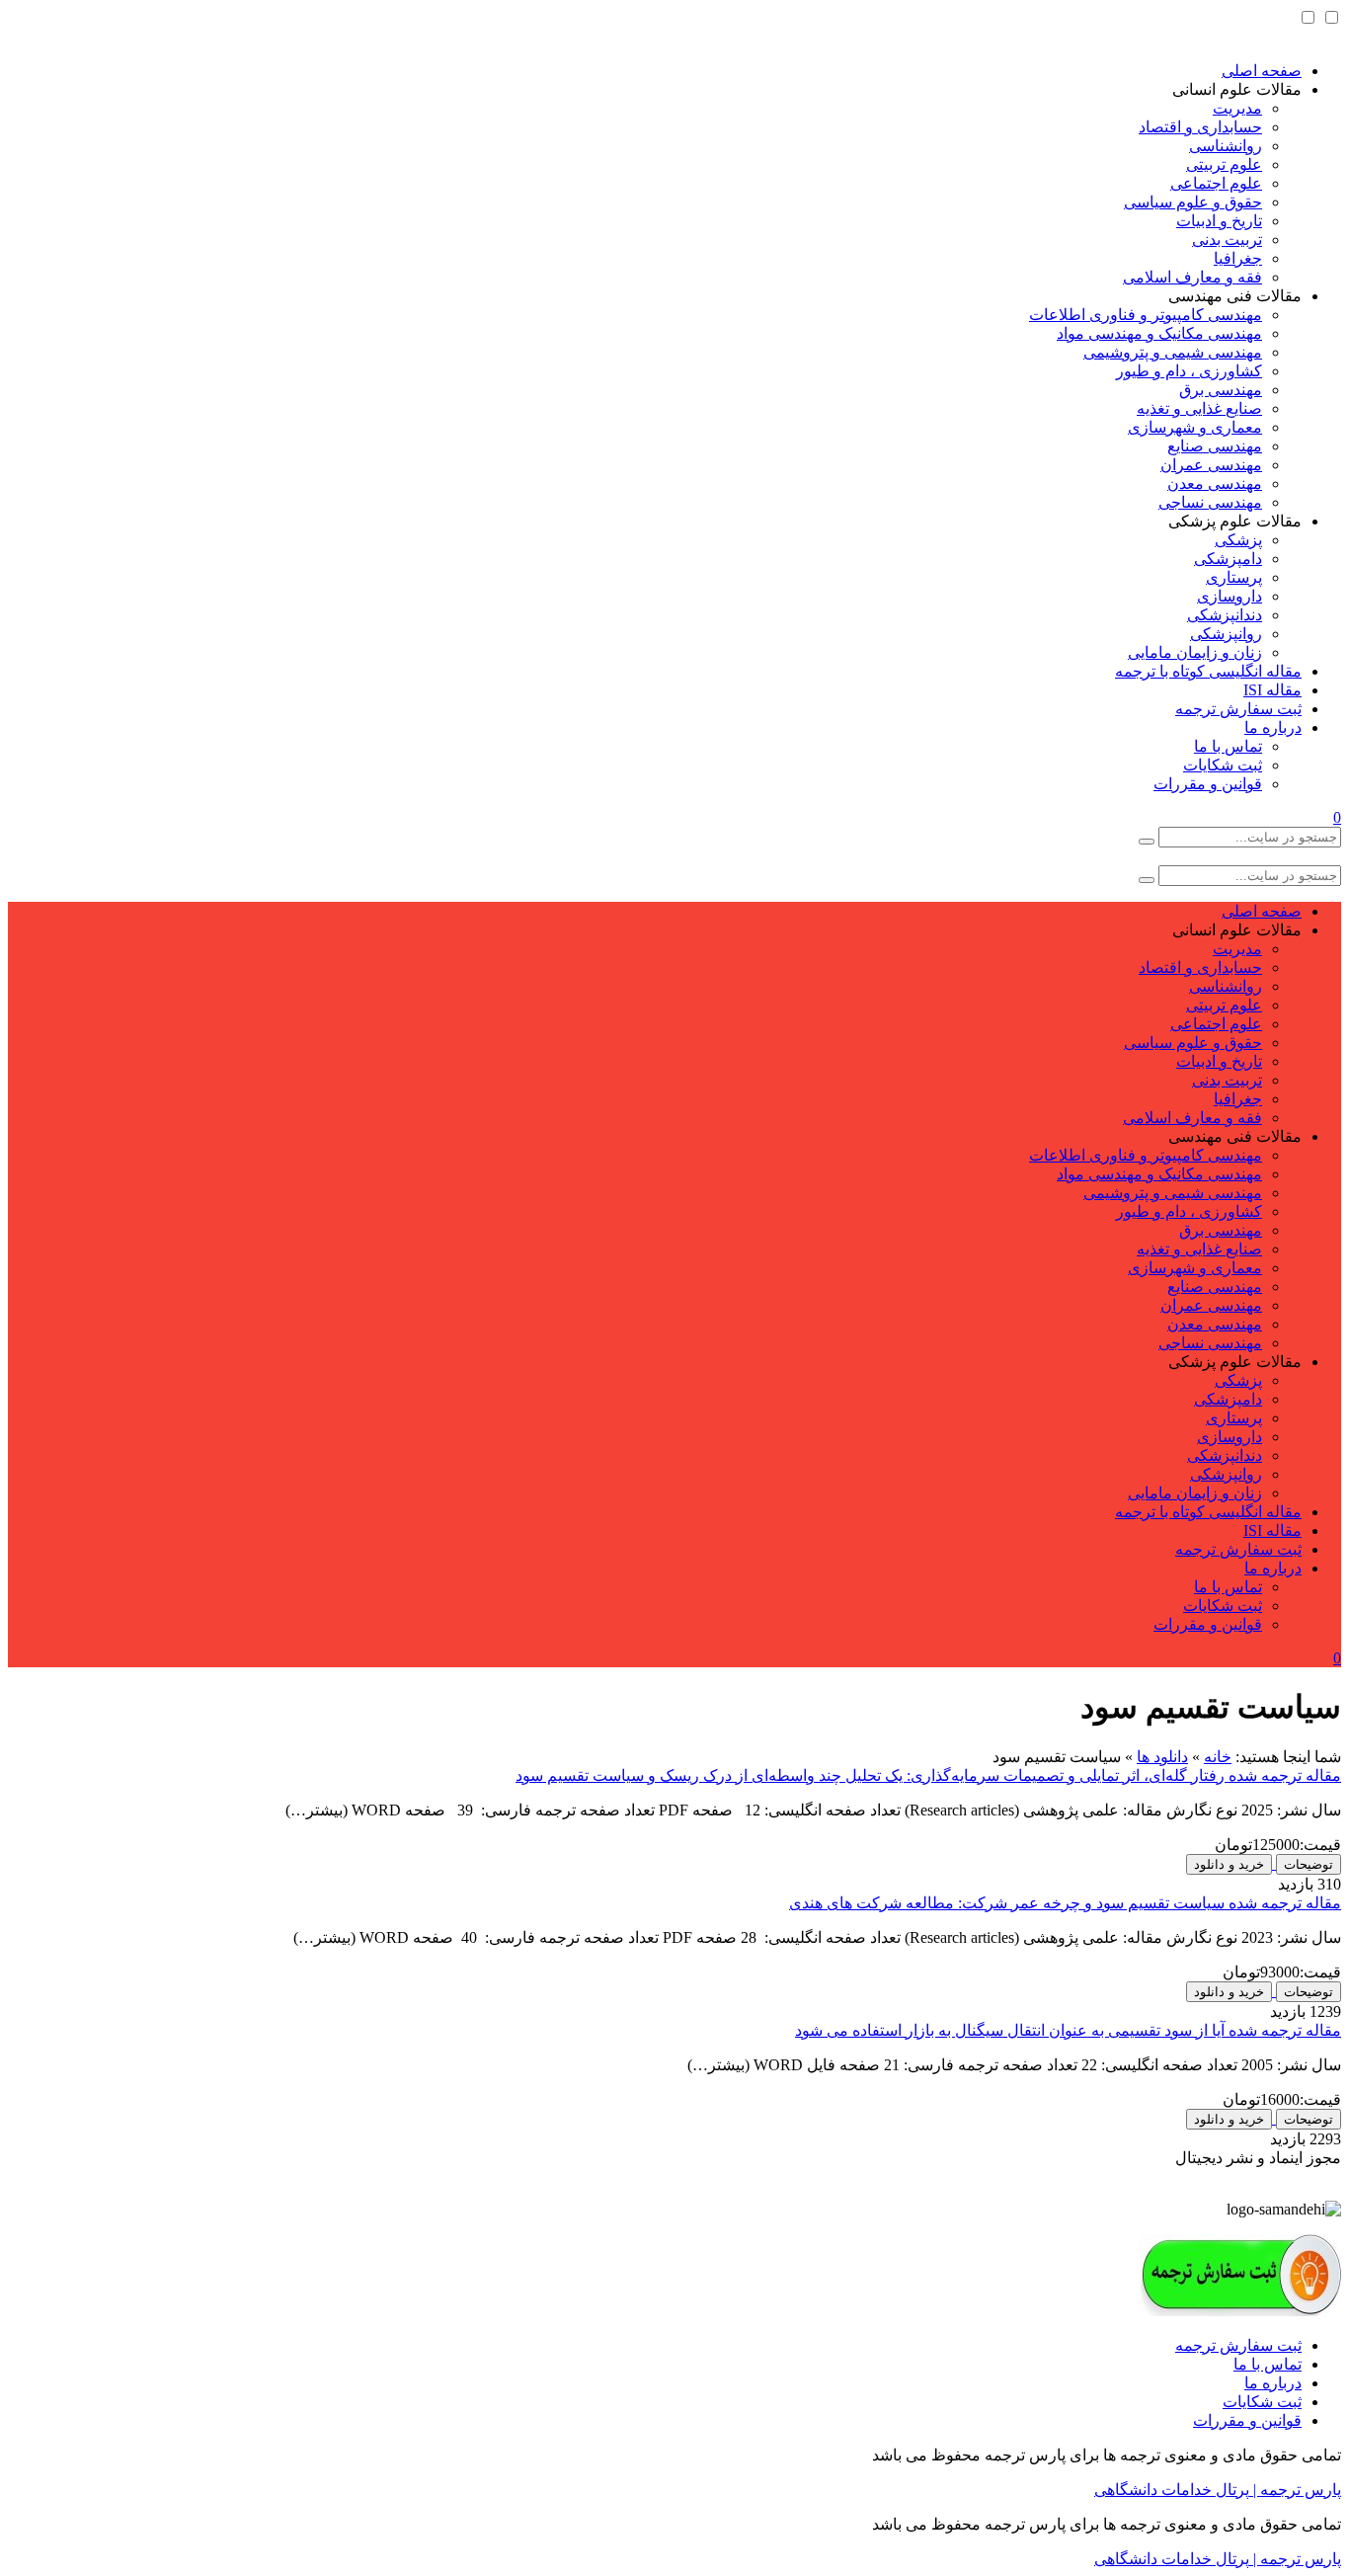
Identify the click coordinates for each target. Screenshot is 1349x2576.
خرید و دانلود (1229, 1864)
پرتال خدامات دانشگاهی (1172, 2490)
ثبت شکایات (1223, 765)
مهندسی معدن (1215, 483)
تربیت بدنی (1227, 240)
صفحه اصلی (1262, 71)
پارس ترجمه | (1295, 2490)
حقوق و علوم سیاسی (1193, 202)
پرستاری (1234, 577)
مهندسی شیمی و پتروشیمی (1173, 352)
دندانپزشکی (1225, 615)
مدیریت (1237, 108)
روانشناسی (1226, 146)
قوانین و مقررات (1208, 784)
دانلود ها (1162, 1757)
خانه (1218, 1757)
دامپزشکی (1228, 559)
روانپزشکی (1226, 634)
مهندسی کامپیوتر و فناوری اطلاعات (1146, 315)
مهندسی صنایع (1215, 446)
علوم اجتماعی (1216, 183)
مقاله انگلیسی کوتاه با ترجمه (1208, 671)
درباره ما (1273, 727)
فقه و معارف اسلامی (1192, 277)
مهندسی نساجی (1210, 502)
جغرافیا (1238, 258)
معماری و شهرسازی (1195, 427)
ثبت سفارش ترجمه (1238, 709)
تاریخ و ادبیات (1219, 221)
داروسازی (1230, 596)
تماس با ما (1228, 746)
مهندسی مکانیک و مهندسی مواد (1159, 333)
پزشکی (1238, 540)
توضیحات (1309, 1864)
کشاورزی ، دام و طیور (1189, 371)
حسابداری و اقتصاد (1200, 127)
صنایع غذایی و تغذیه (1199, 408)
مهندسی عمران (1211, 465)
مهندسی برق (1221, 390)
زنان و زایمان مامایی (1195, 652)
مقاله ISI (1272, 690)
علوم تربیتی (1224, 164)
